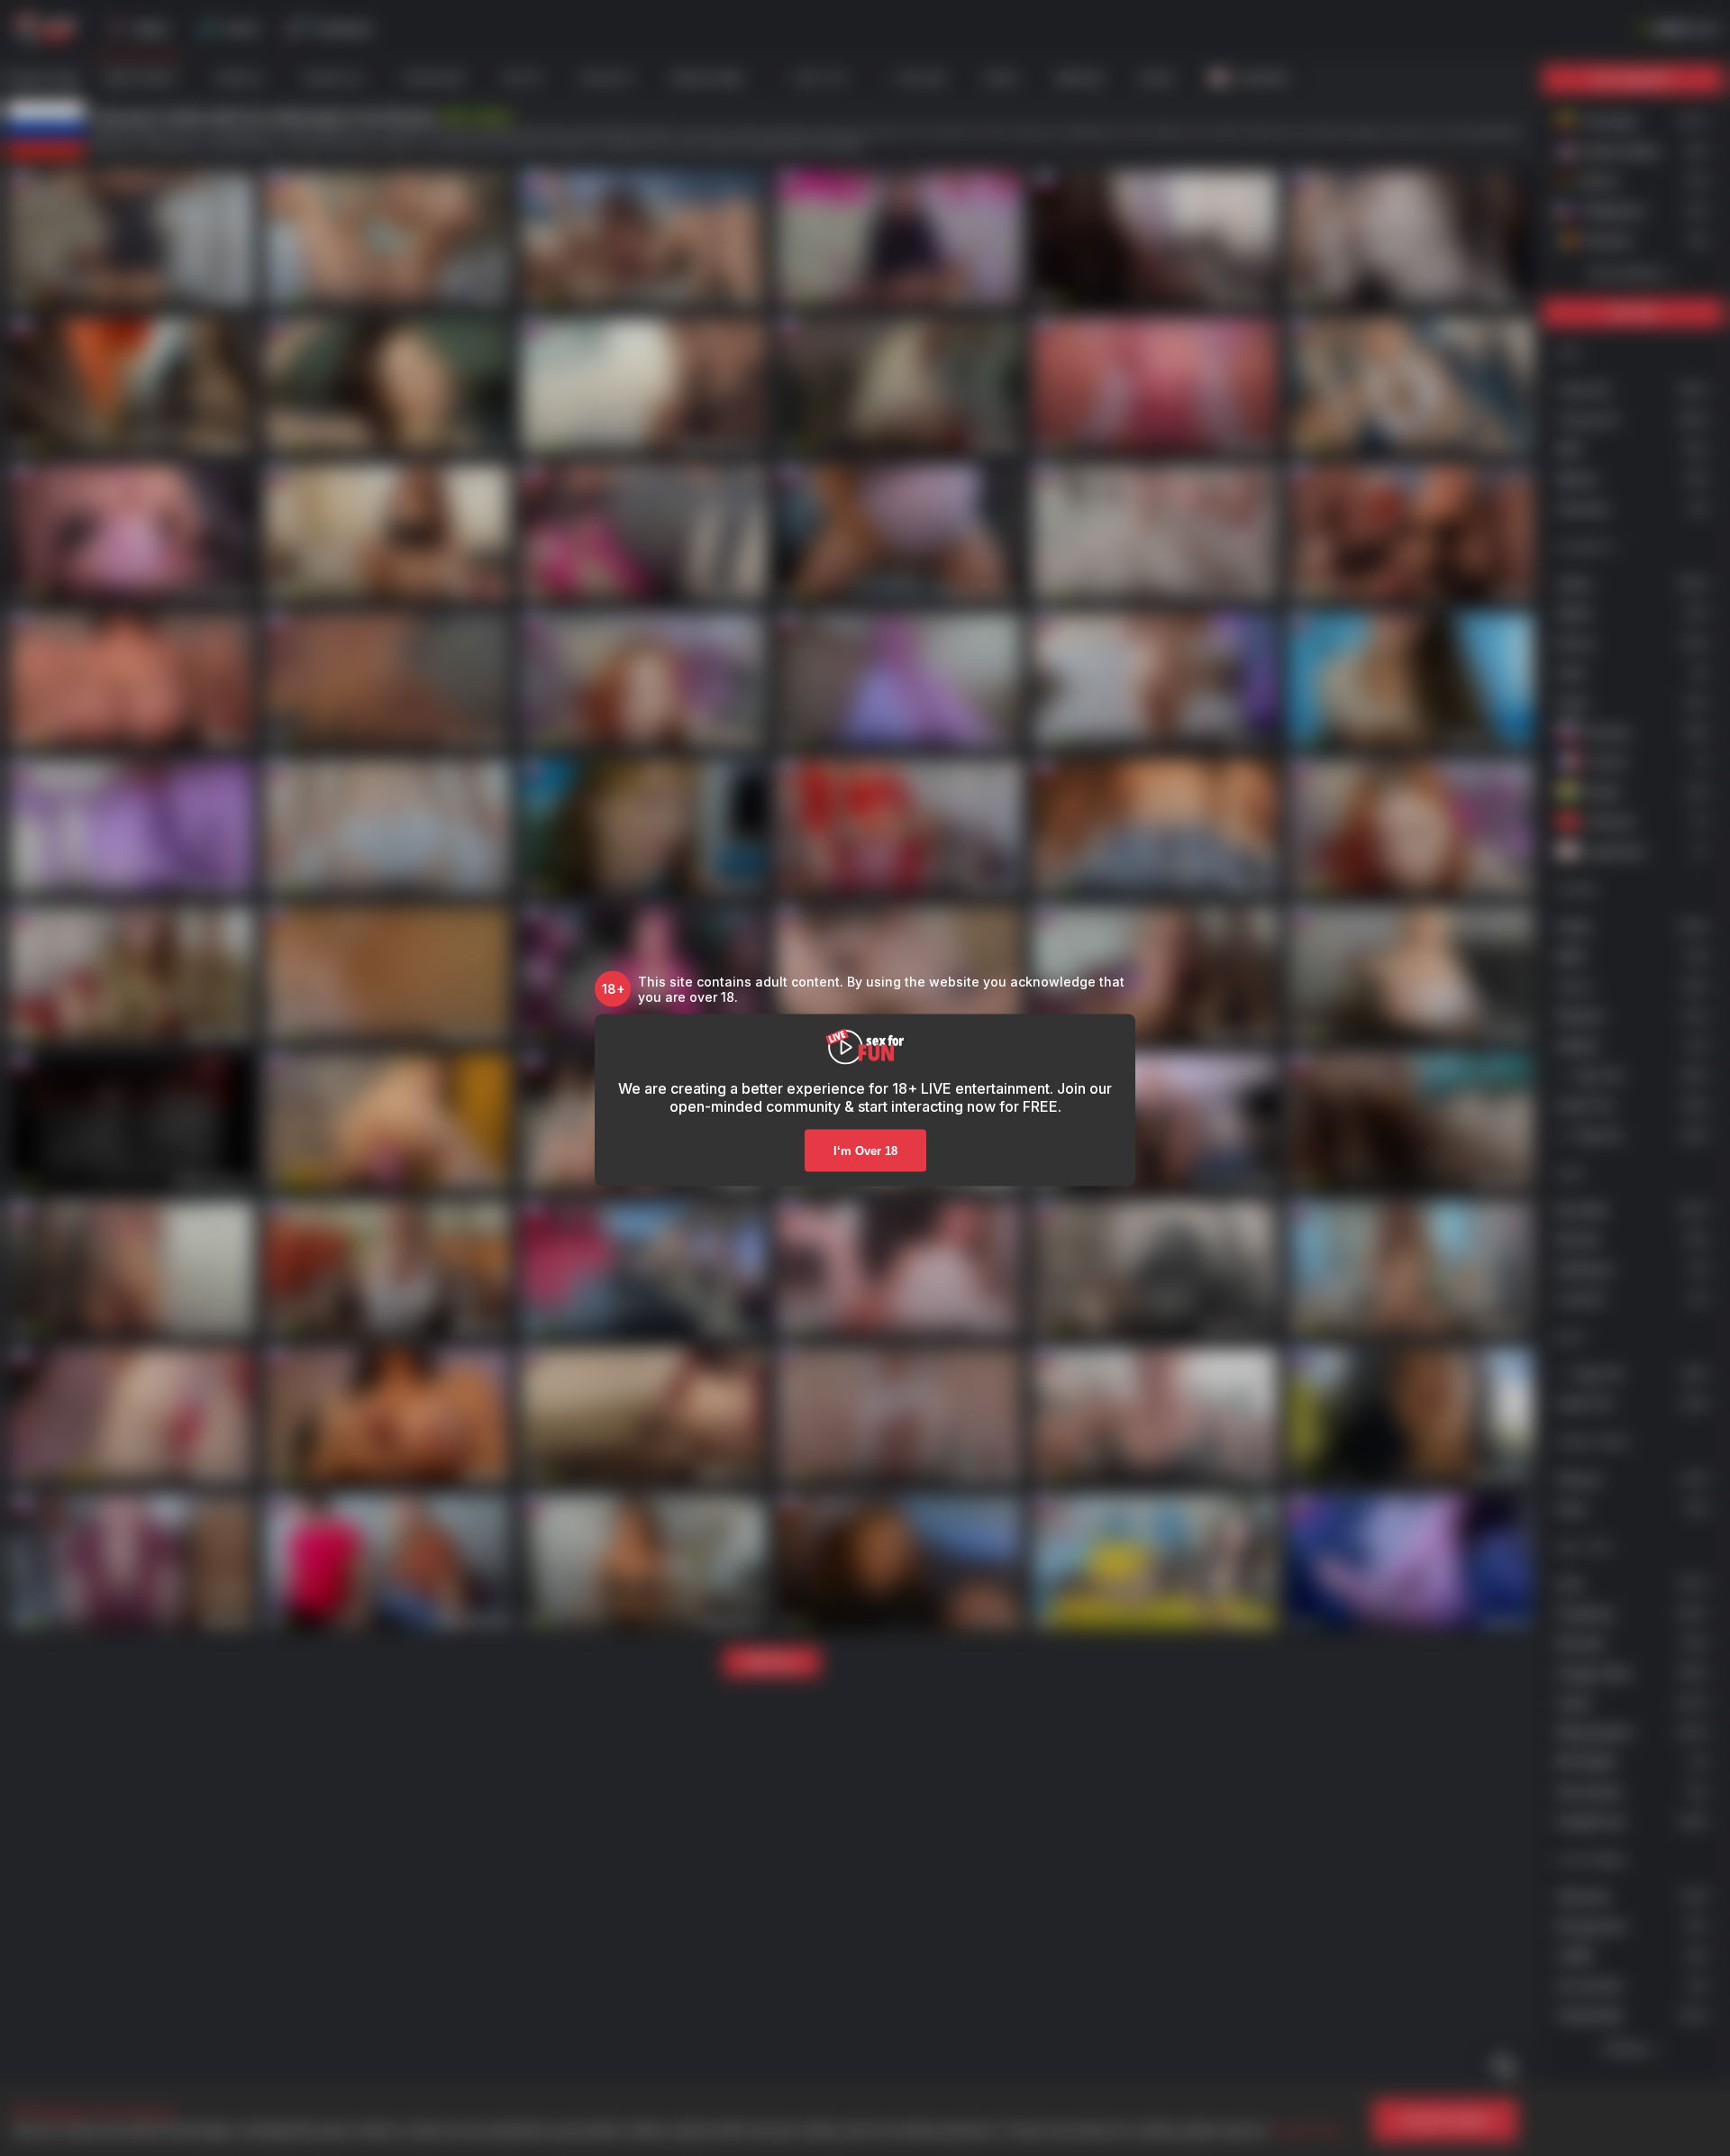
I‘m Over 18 (865, 1150)
